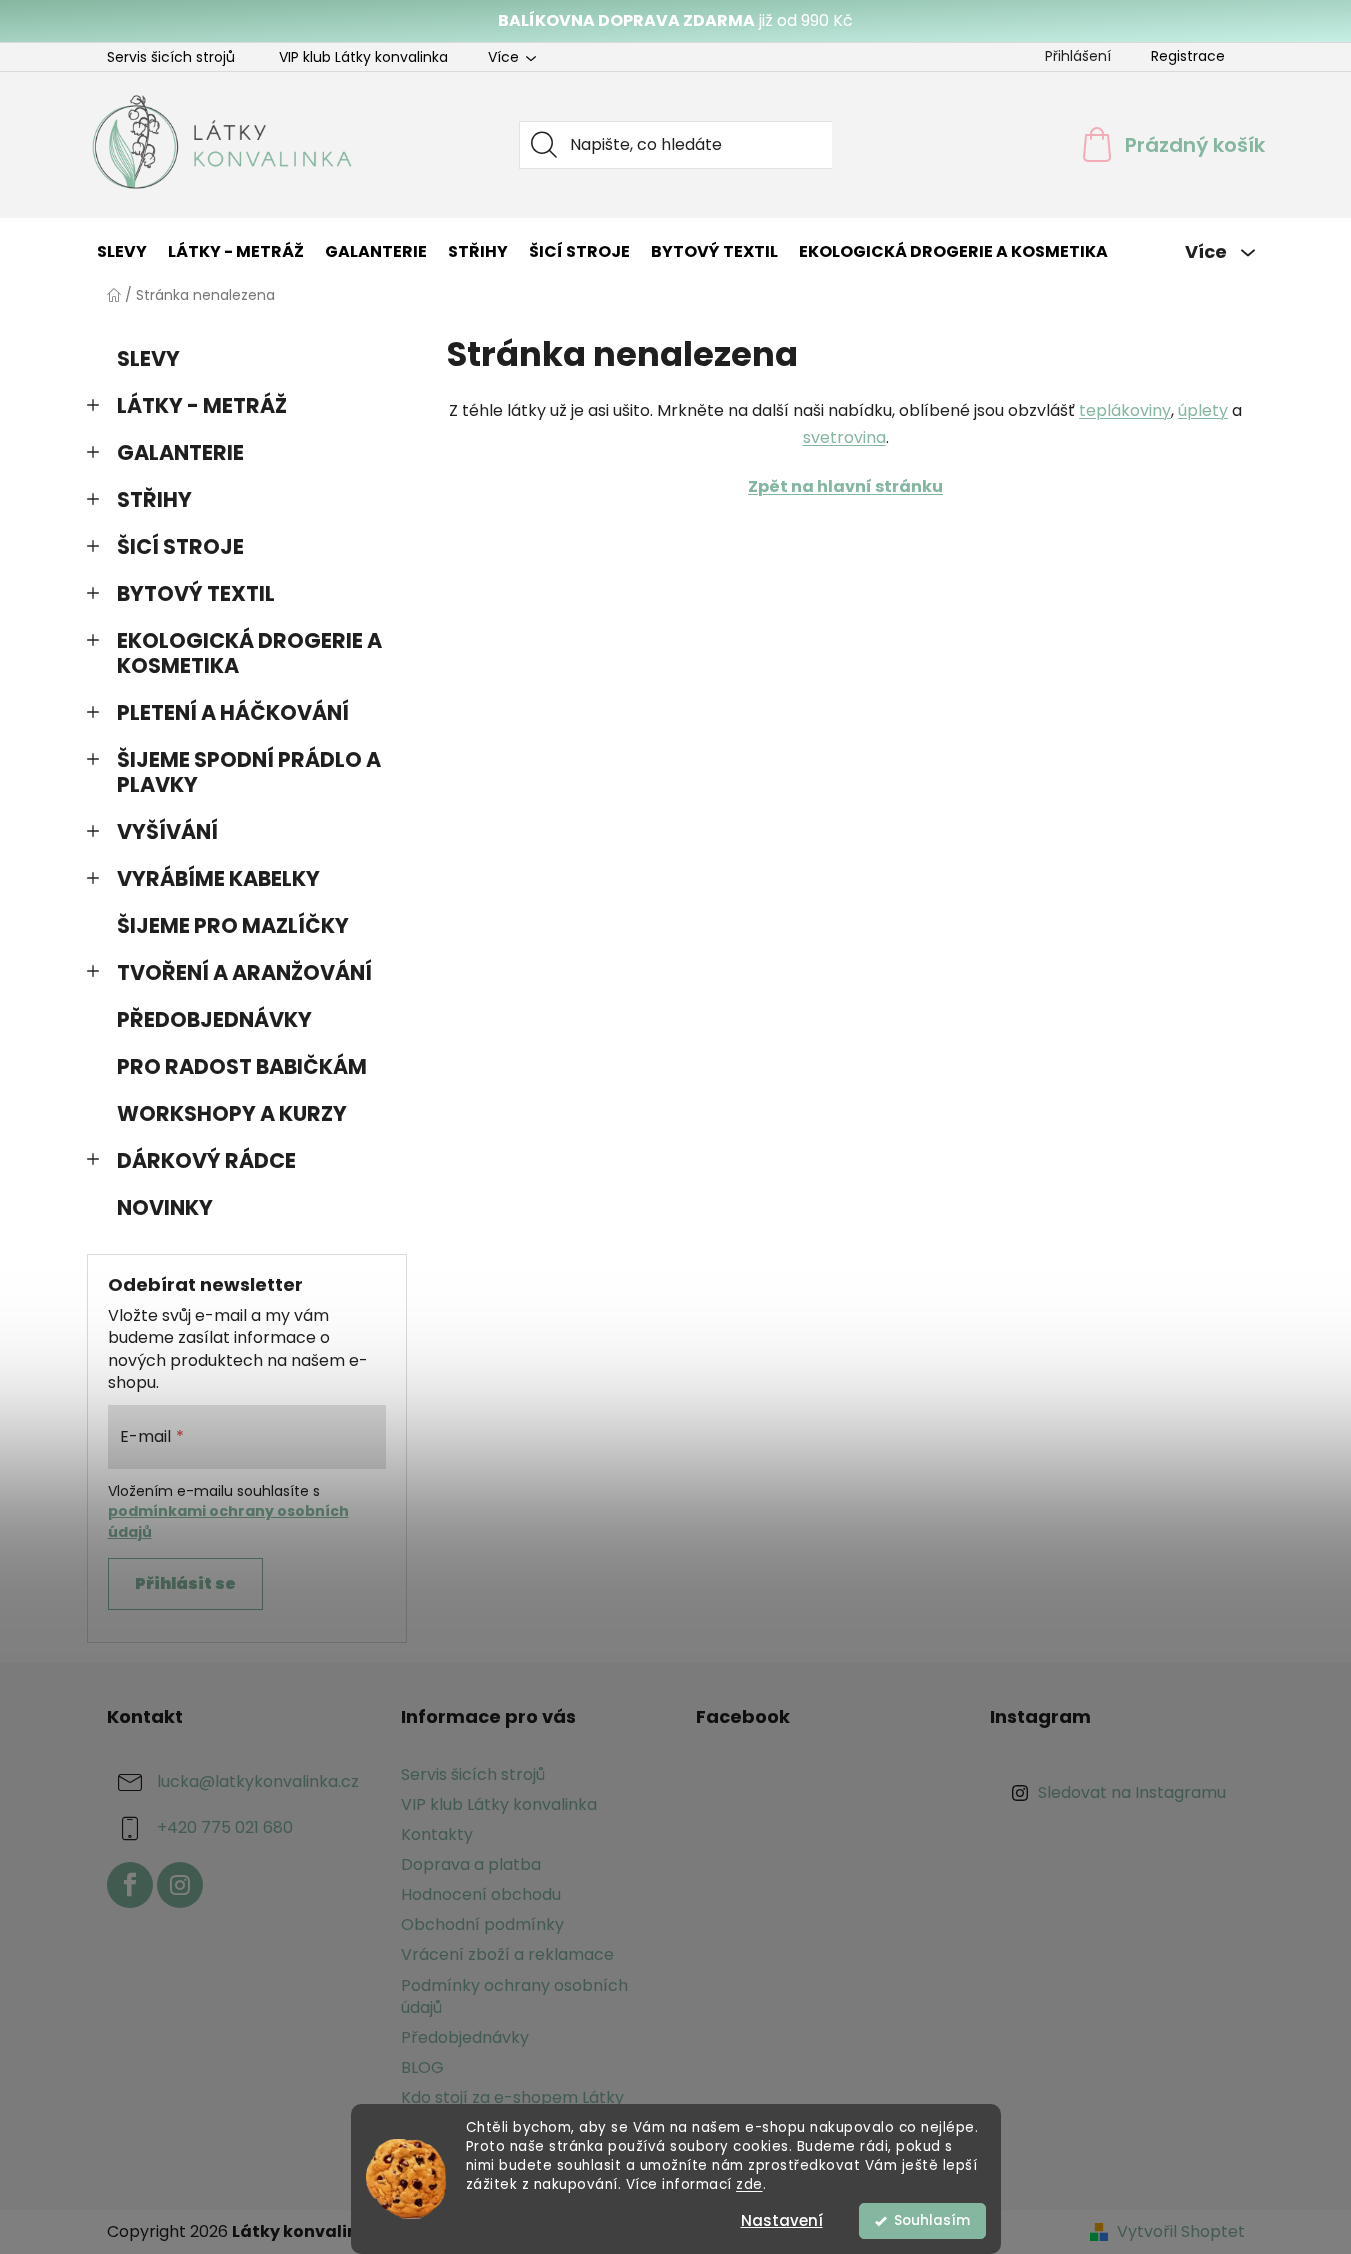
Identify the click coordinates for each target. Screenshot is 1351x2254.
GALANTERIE (180, 452)
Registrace (1188, 56)
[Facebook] (130, 1885)
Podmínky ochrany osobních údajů (514, 1996)
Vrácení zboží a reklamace (507, 1954)
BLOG (422, 2067)
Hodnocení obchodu (481, 1894)
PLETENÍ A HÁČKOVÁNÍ (233, 712)
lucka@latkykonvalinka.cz (258, 1781)
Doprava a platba (471, 1864)
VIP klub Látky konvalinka (363, 57)
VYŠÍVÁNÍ (167, 831)
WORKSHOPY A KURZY (232, 1113)
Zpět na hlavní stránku (845, 486)
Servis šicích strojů (171, 57)
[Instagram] (180, 1885)
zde (749, 2184)
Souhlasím (932, 2220)
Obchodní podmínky (482, 1924)
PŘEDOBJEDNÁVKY (214, 1019)
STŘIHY (154, 499)
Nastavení (782, 2220)
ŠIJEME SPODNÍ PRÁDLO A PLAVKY (249, 772)
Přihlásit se (185, 1583)
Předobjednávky (465, 2037)
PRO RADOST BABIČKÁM (242, 1066)
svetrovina (844, 437)
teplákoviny (1125, 410)
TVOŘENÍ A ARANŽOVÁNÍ (244, 972)
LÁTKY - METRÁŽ (202, 405)
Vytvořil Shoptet (1181, 2232)
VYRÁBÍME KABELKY (218, 878)
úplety (1203, 410)
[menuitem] (122, 252)
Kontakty (437, 1834)
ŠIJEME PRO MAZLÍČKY (233, 925)
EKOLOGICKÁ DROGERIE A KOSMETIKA (249, 653)
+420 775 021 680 (225, 1827)
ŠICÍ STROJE (180, 546)
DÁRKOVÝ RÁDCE (206, 1160)
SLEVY (148, 358)
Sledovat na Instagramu (1132, 1792)
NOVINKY (165, 1207)
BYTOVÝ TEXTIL (196, 593)
